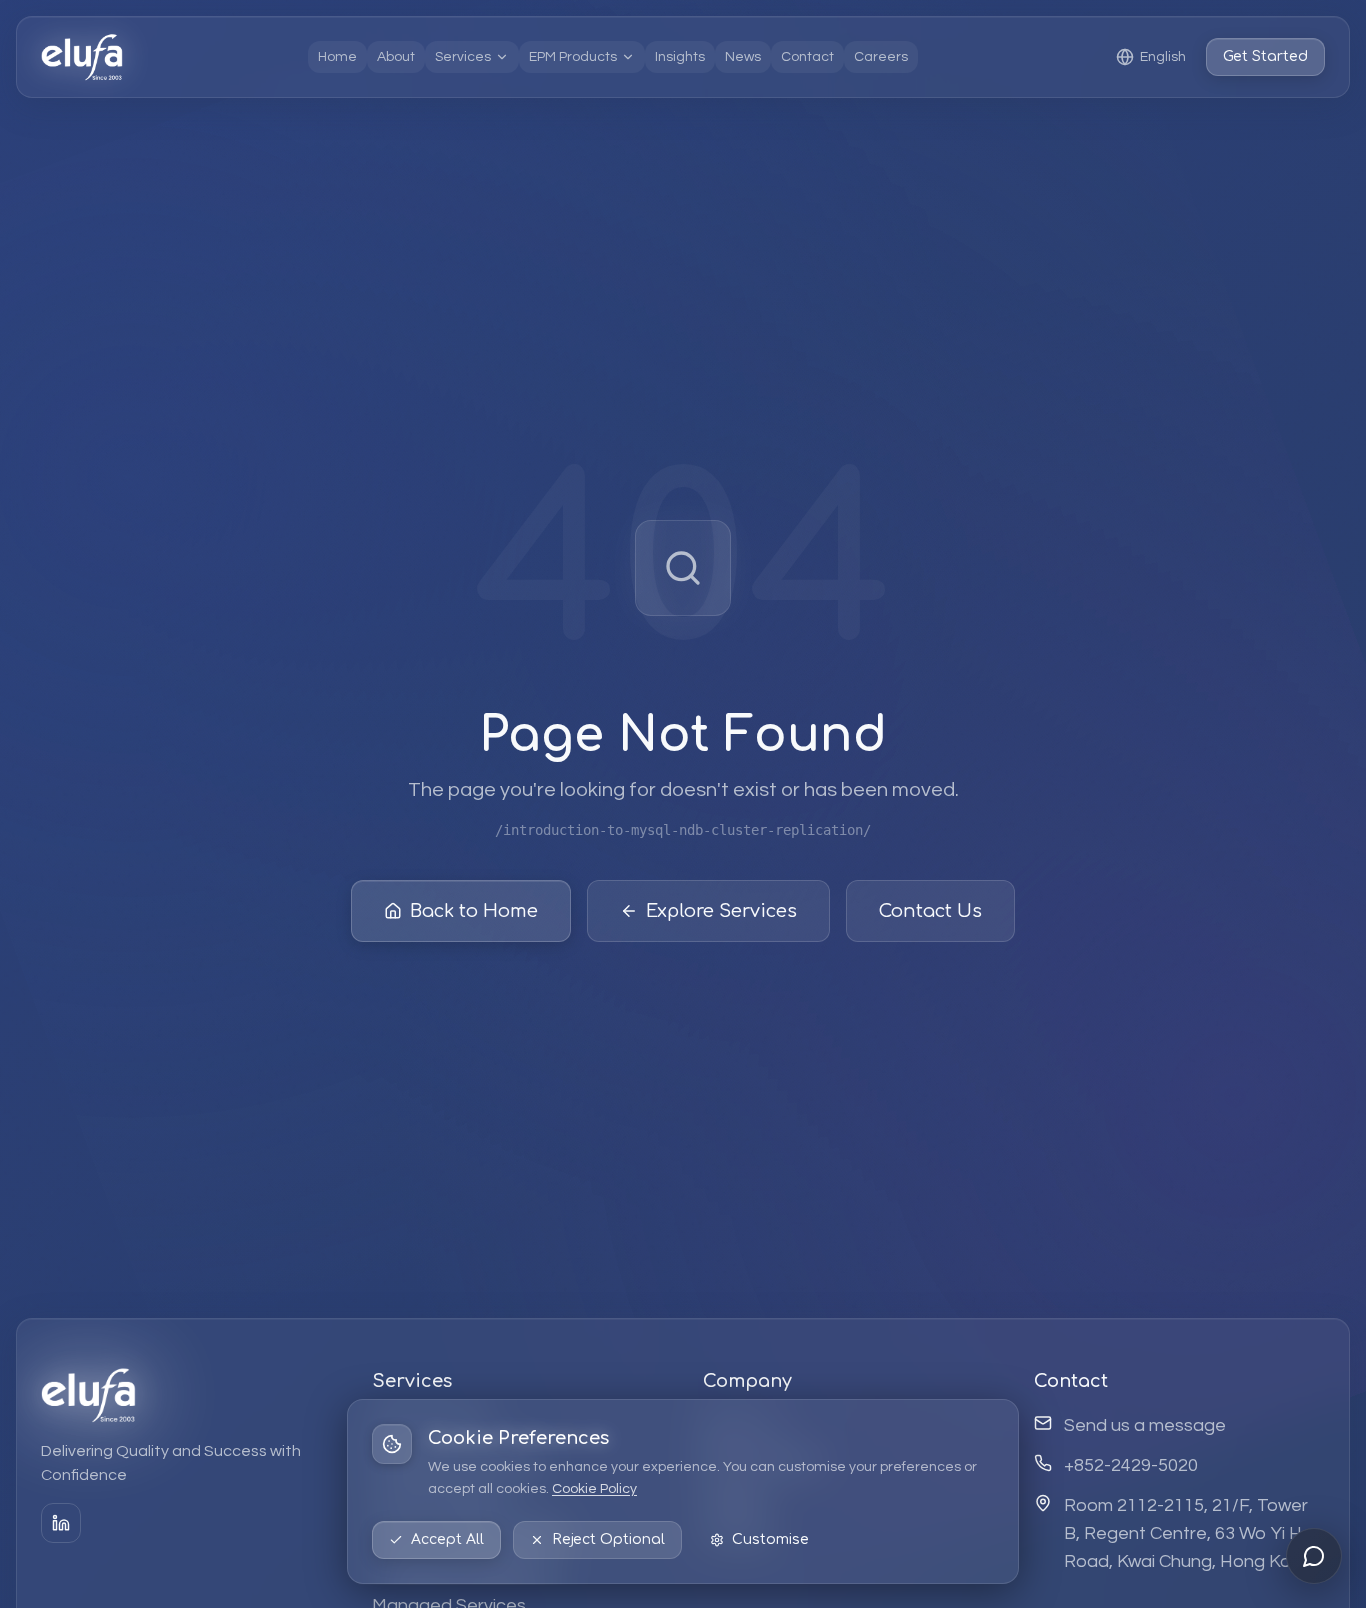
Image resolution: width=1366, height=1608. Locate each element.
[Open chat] (1314, 1556)
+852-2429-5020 (1131, 1465)
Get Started (1265, 56)
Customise (770, 1539)
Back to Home (474, 911)
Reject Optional (608, 1539)
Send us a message (1145, 1425)
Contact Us (930, 911)
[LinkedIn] (61, 1523)
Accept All (447, 1539)
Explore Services (721, 911)
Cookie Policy (594, 1489)
